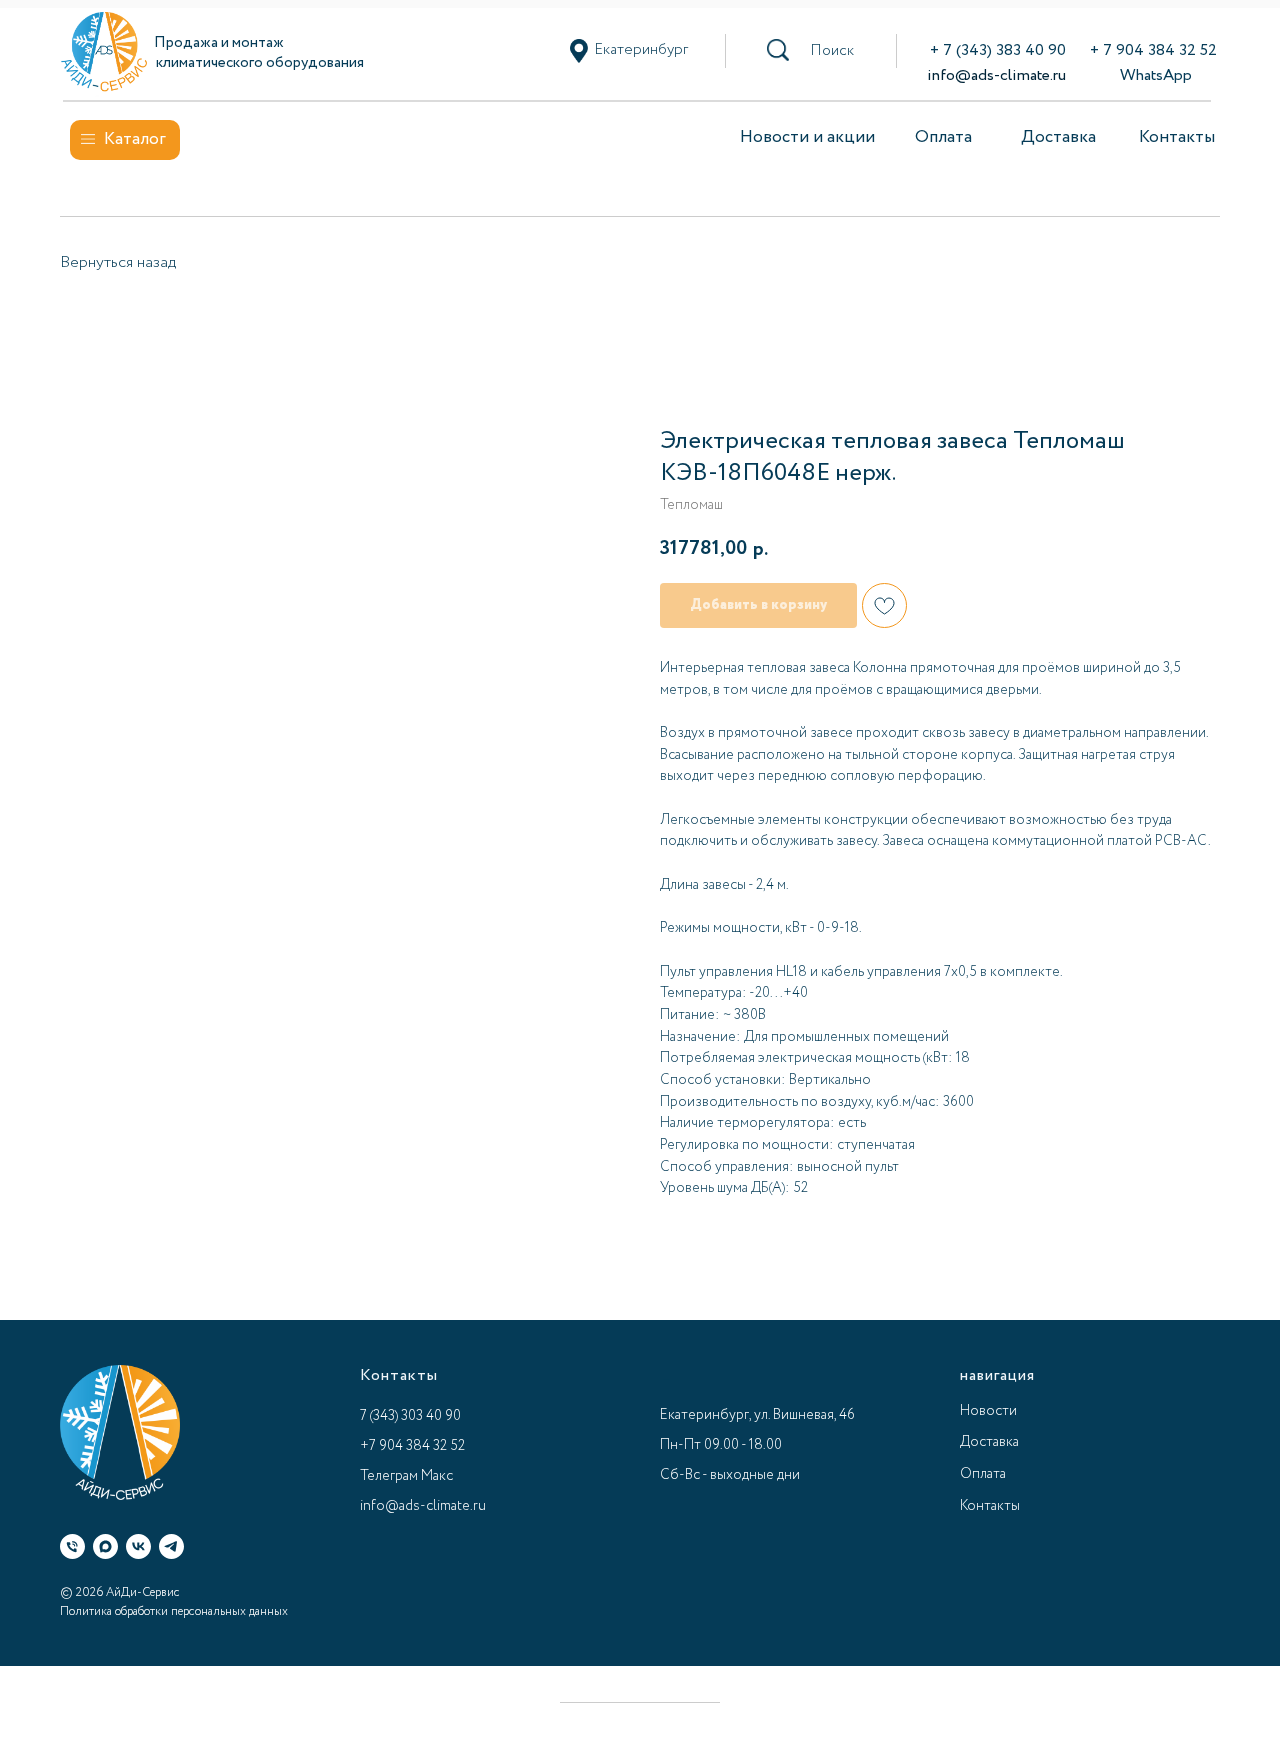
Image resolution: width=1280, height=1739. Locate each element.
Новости (988, 1411)
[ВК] (138, 1546)
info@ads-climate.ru (996, 75)
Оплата (943, 137)
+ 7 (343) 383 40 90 (998, 50)
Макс (437, 1476)
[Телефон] (72, 1546)
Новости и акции (807, 137)
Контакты (1177, 137)
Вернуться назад (118, 262)
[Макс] (105, 1546)
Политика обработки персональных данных (174, 1611)
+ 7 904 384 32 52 (1153, 50)
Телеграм (389, 1476)
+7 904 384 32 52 (412, 1446)
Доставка (1058, 137)
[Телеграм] (171, 1546)
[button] (832, 51)
